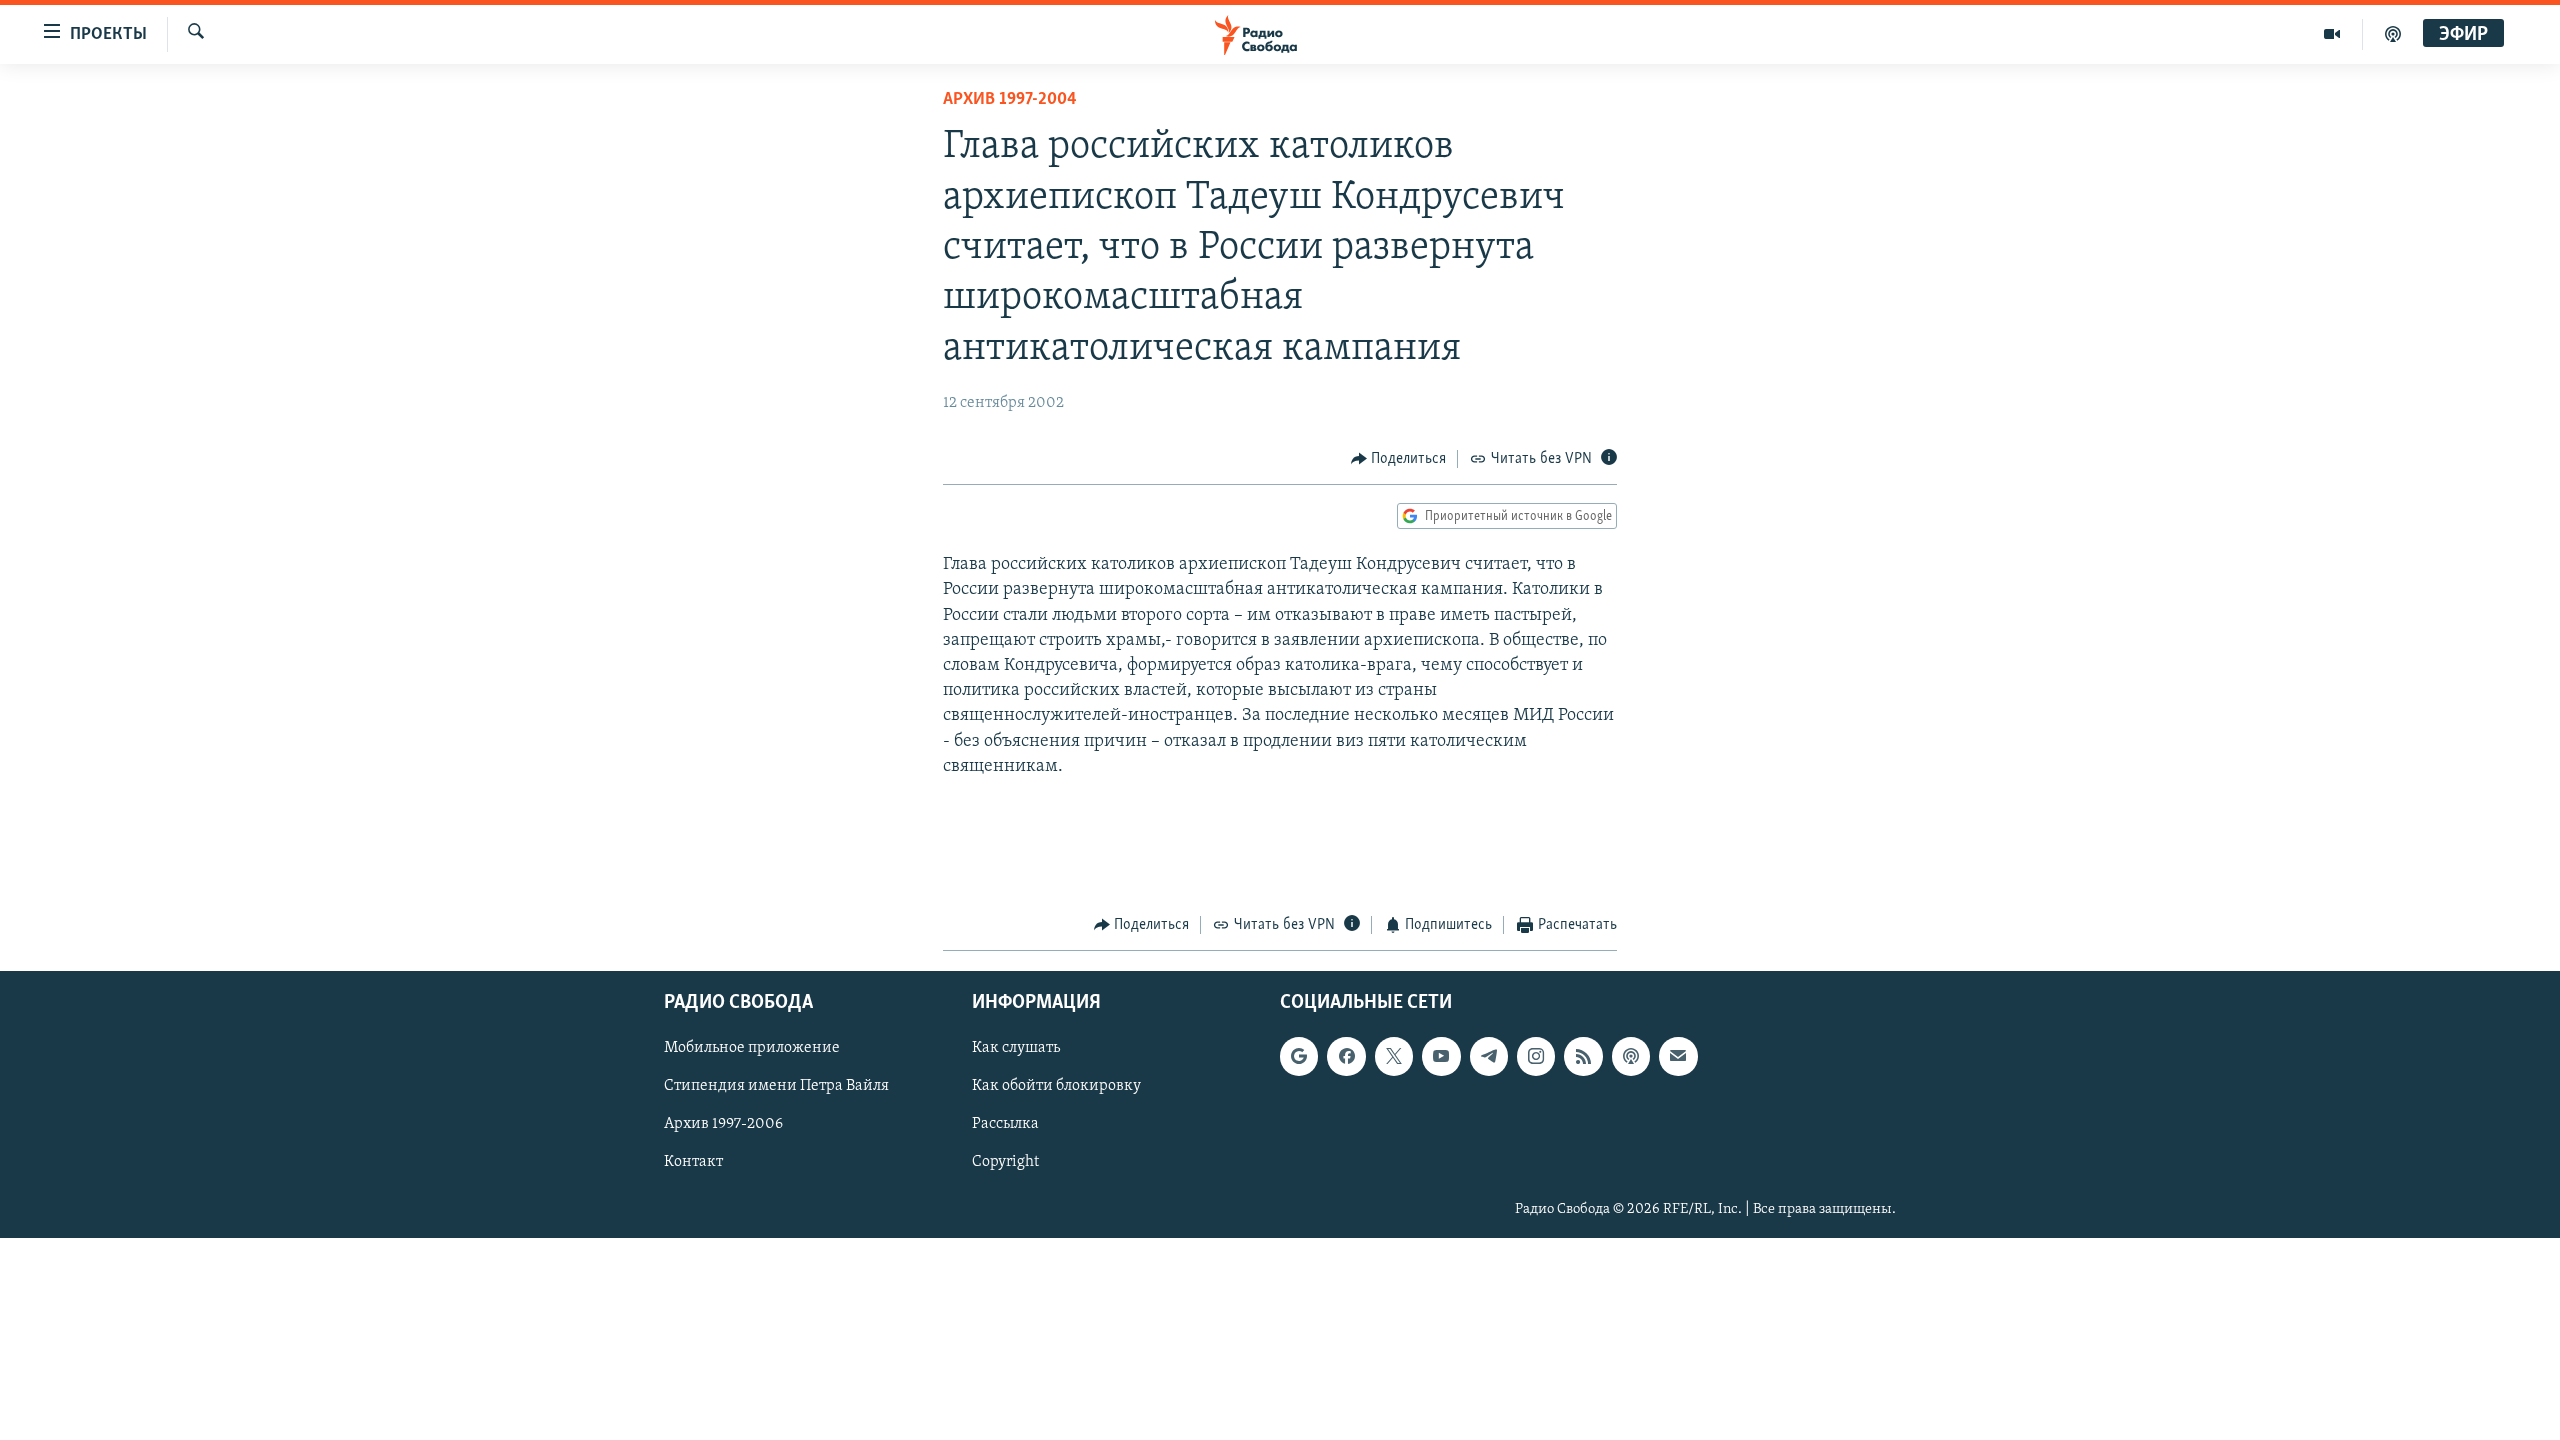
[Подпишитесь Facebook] (1346, 1056)
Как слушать (1016, 1048)
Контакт (693, 1162)
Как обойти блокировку (1056, 1086)
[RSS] (1583, 1056)
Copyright (1005, 1162)
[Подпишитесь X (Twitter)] (1394, 1056)
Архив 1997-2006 (723, 1124)
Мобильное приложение (752, 1048)
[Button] (1399, 459)
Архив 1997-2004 (1010, 100)
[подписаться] (1678, 1056)
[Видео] (2332, 34)
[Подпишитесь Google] (1299, 1056)
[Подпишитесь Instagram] (1536, 1056)
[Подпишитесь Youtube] (1441, 1056)
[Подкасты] (1631, 1056)
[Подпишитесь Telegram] (1489, 1056)
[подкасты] (2393, 34)
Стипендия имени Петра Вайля (776, 1086)
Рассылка (1005, 1124)
